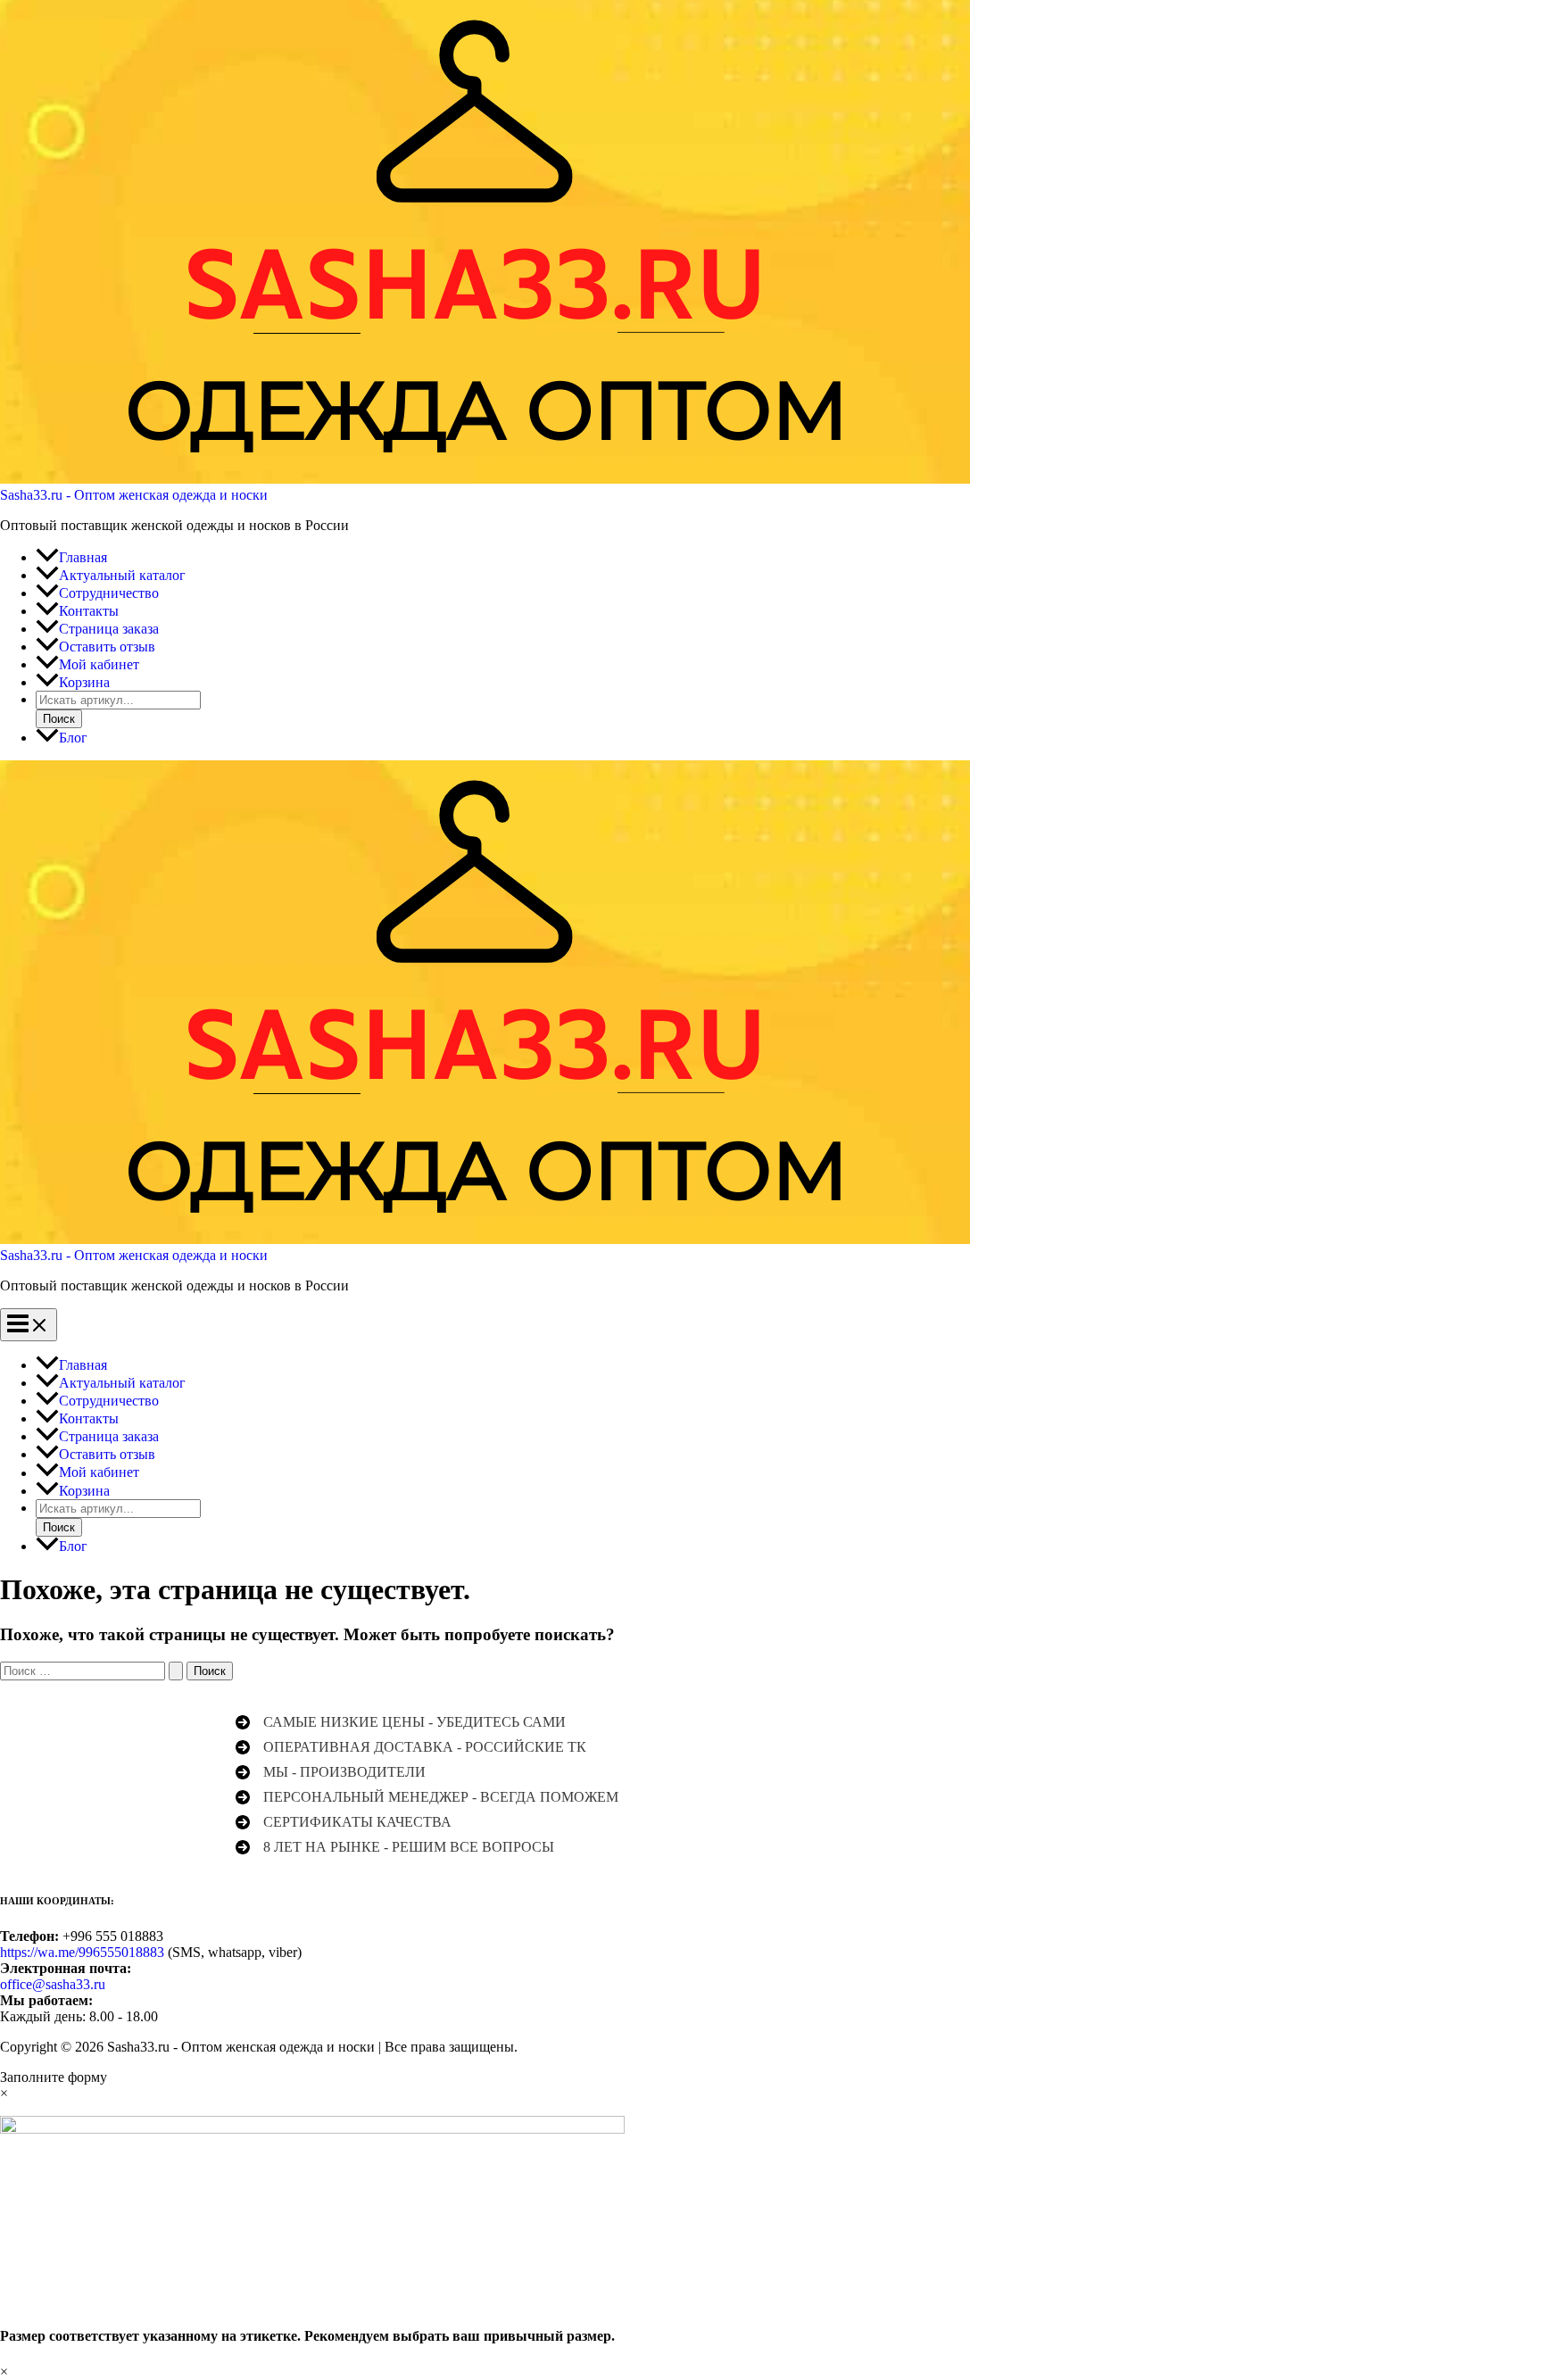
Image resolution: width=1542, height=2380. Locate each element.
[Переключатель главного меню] (29, 1325)
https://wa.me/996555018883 (82, 1952)
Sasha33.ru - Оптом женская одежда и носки (134, 495)
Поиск (59, 719)
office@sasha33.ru (53, 1984)
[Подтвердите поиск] (176, 1671)
